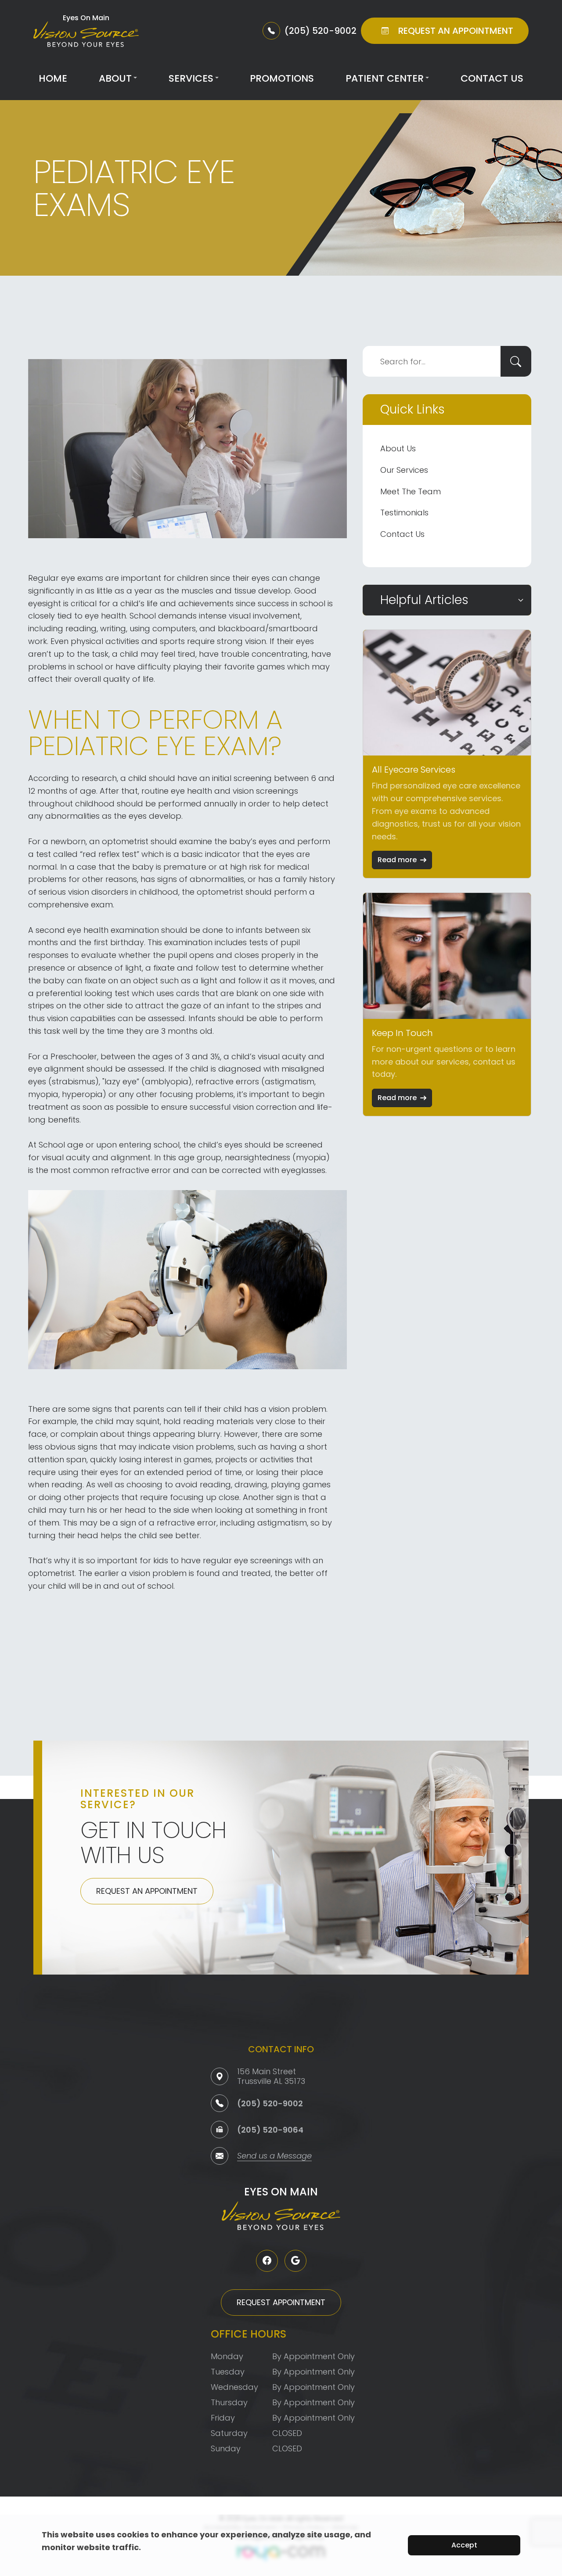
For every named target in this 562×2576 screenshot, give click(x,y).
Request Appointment (281, 2302)
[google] (295, 2261)
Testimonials (404, 513)
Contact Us (492, 78)
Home (53, 78)
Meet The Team (411, 491)
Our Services (404, 470)
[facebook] (267, 2261)
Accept (464, 2545)
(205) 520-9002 (270, 2103)
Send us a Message (274, 2157)
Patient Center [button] (385, 78)
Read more (397, 860)
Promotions (282, 78)
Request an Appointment (147, 1891)
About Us (398, 448)
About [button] (115, 78)
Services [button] (191, 78)
